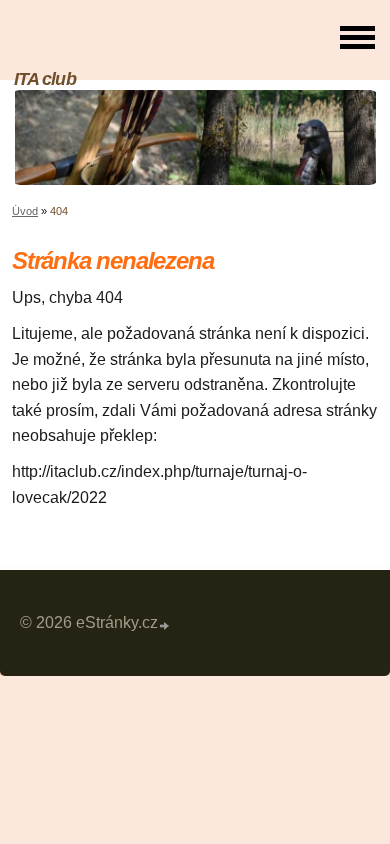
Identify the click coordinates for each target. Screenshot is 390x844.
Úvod (25, 211)
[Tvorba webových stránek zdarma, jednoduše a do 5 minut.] (165, 625)
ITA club (45, 78)
